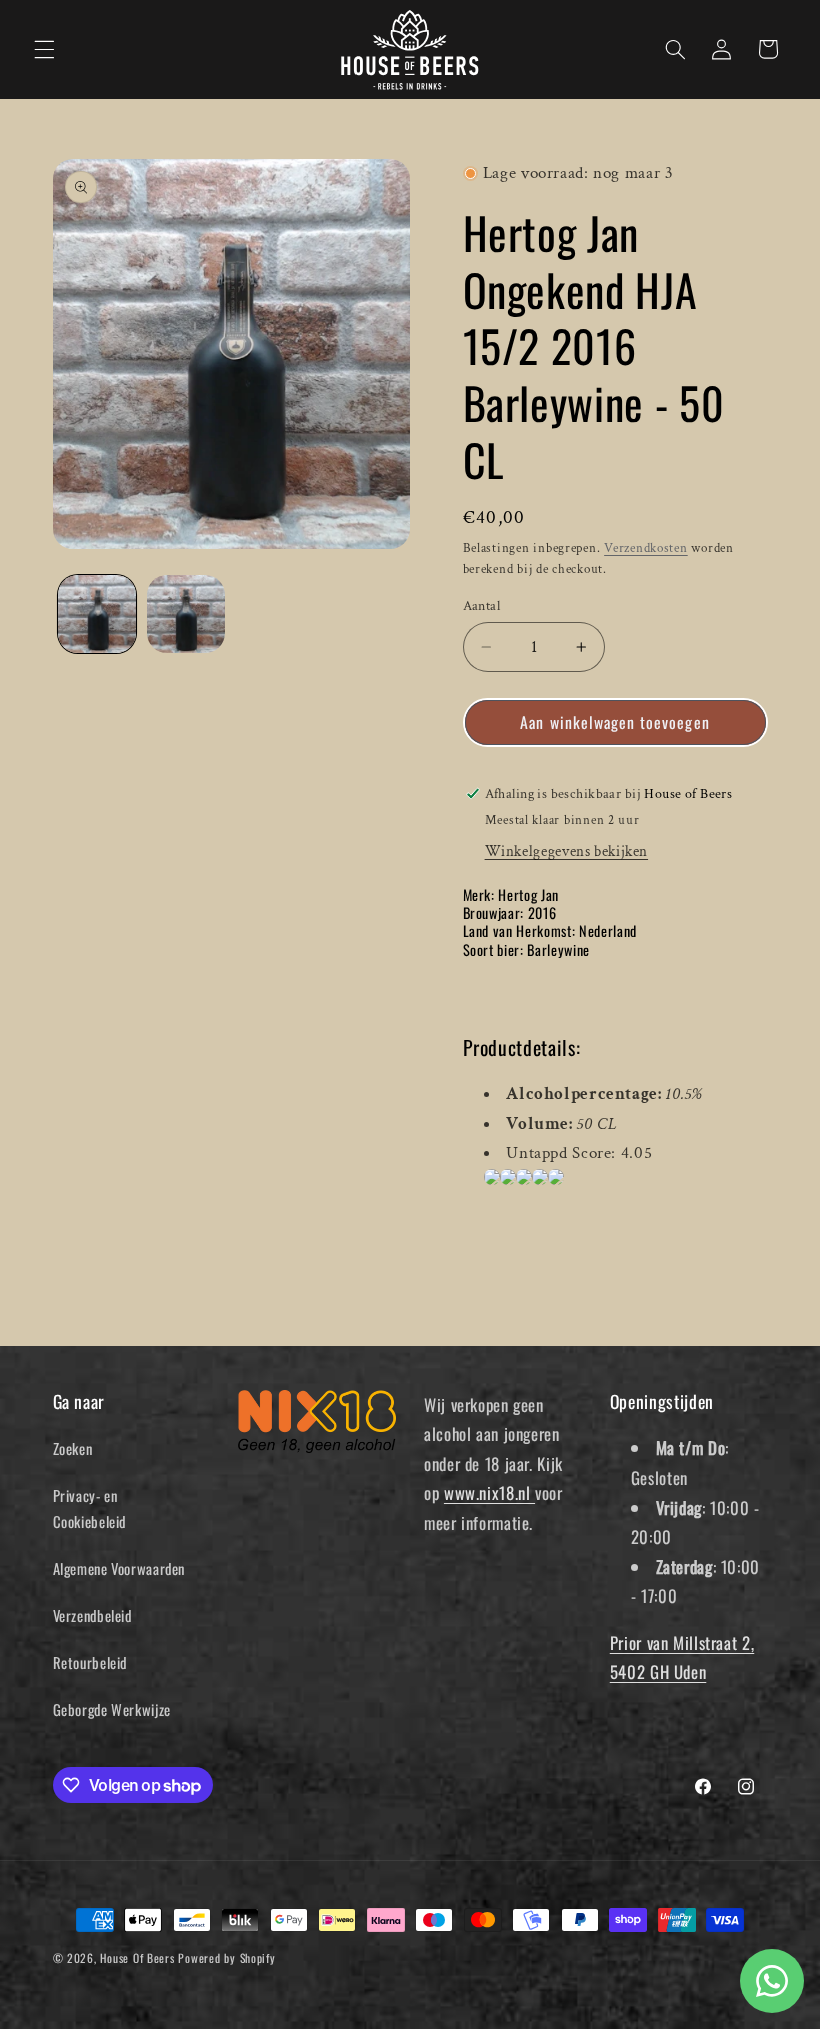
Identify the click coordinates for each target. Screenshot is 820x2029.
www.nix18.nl (489, 1492)
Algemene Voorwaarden (119, 1568)
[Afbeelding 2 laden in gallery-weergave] (186, 614)
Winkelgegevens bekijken (567, 851)
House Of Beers (137, 1957)
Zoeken (73, 1448)
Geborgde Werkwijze (112, 1709)
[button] (44, 49)
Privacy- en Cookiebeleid (90, 1508)
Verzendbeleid (92, 1615)
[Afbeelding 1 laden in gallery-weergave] (97, 614)
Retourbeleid (90, 1662)
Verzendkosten (646, 548)
